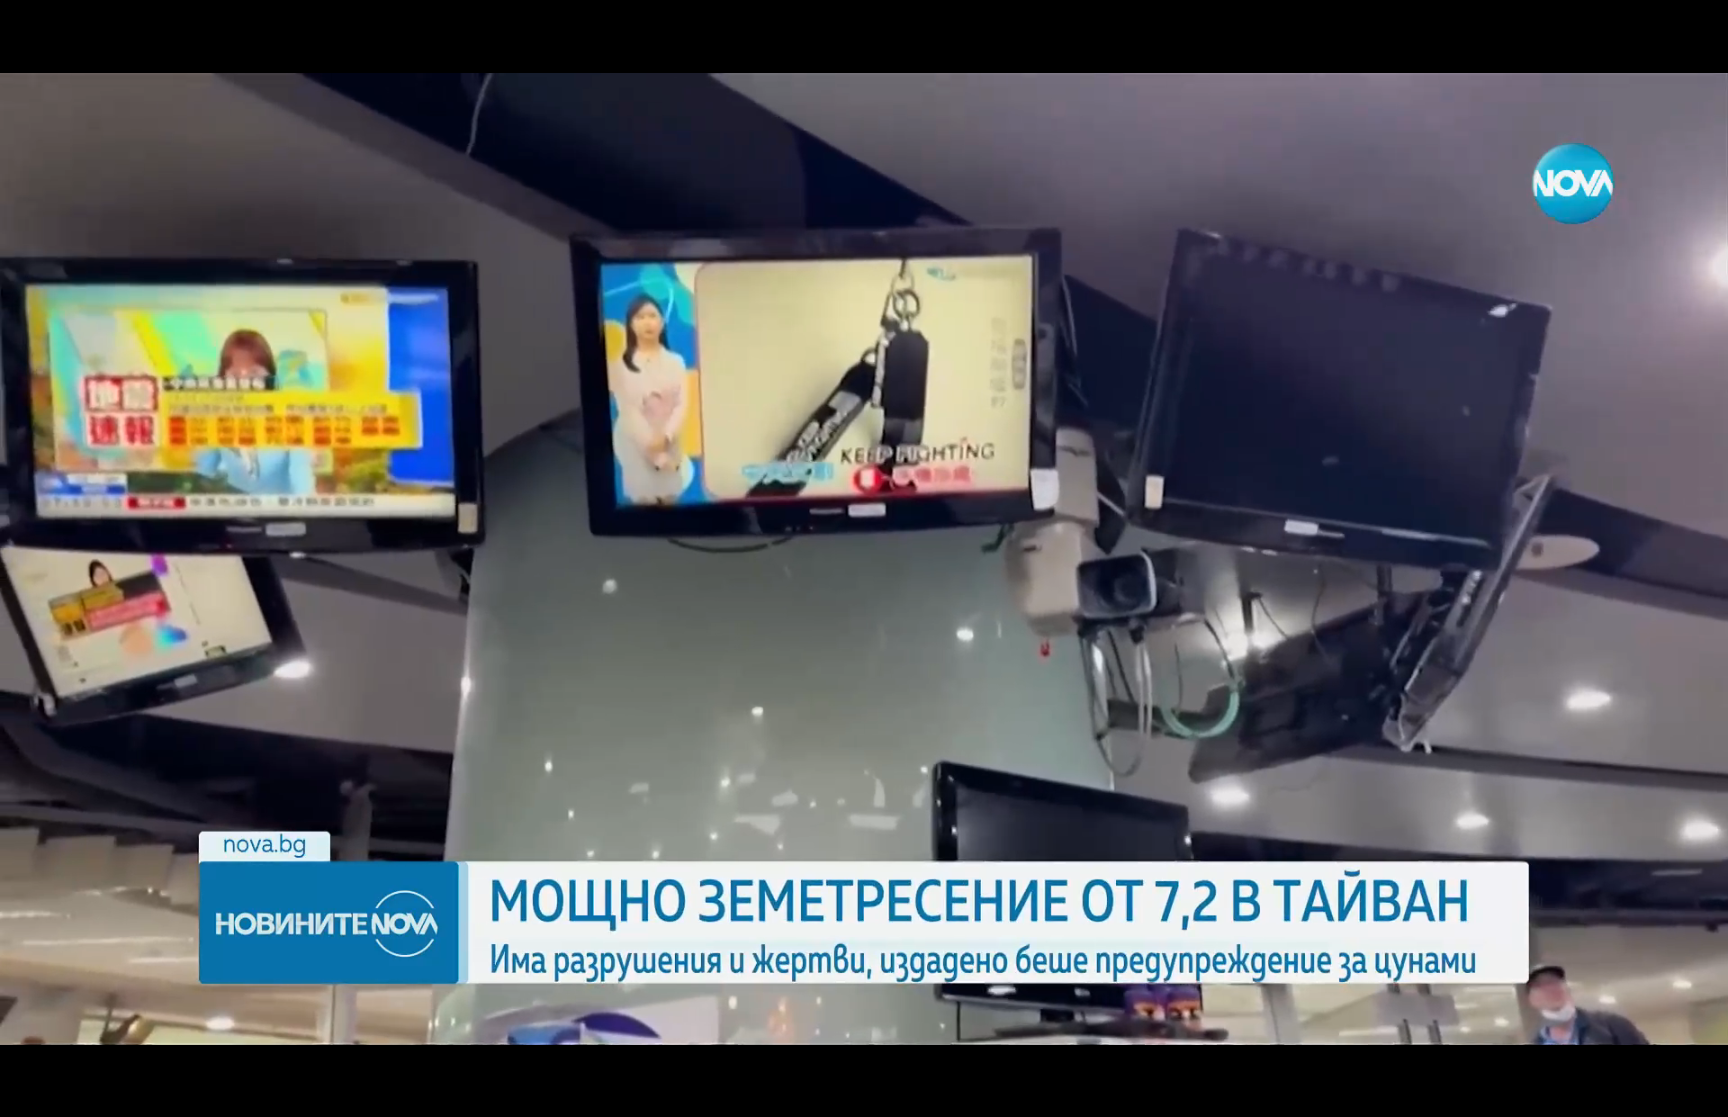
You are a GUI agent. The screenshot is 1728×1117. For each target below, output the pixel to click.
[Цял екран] (1649, 1091)
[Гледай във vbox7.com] (1691, 1091)
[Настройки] (1689, 35)
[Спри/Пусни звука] (75, 1091)
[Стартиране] (33, 1091)
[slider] (382, 1063)
